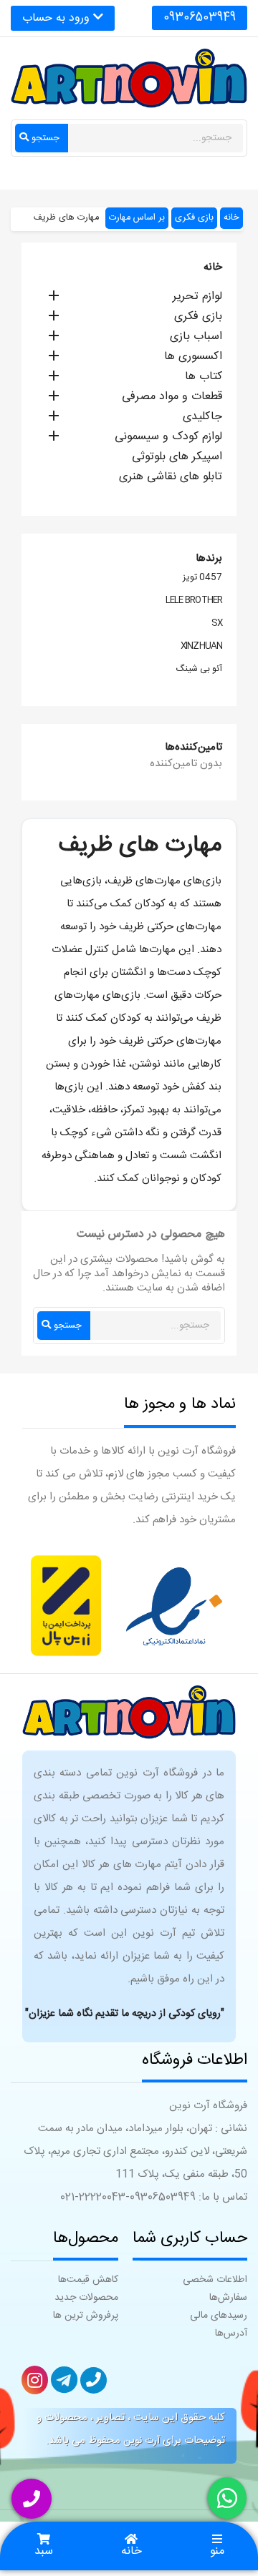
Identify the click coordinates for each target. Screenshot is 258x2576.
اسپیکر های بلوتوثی (177, 458)
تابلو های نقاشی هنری (171, 478)
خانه (213, 267)
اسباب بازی (196, 338)
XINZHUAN (201, 647)
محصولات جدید (86, 2298)
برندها (209, 558)
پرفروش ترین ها (86, 2316)
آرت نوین (142, 2441)
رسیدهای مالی (219, 2316)
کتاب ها (204, 378)
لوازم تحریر (197, 298)
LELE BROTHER (194, 601)
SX (217, 624)
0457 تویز (202, 578)
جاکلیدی (202, 418)
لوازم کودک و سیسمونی (168, 438)
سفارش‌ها (228, 2298)
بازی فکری (198, 318)
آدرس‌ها (231, 2333)
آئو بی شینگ (199, 670)
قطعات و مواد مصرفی (172, 398)
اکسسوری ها (193, 358)
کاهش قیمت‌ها (88, 2280)
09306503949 (200, 18)
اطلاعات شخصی (215, 2280)
